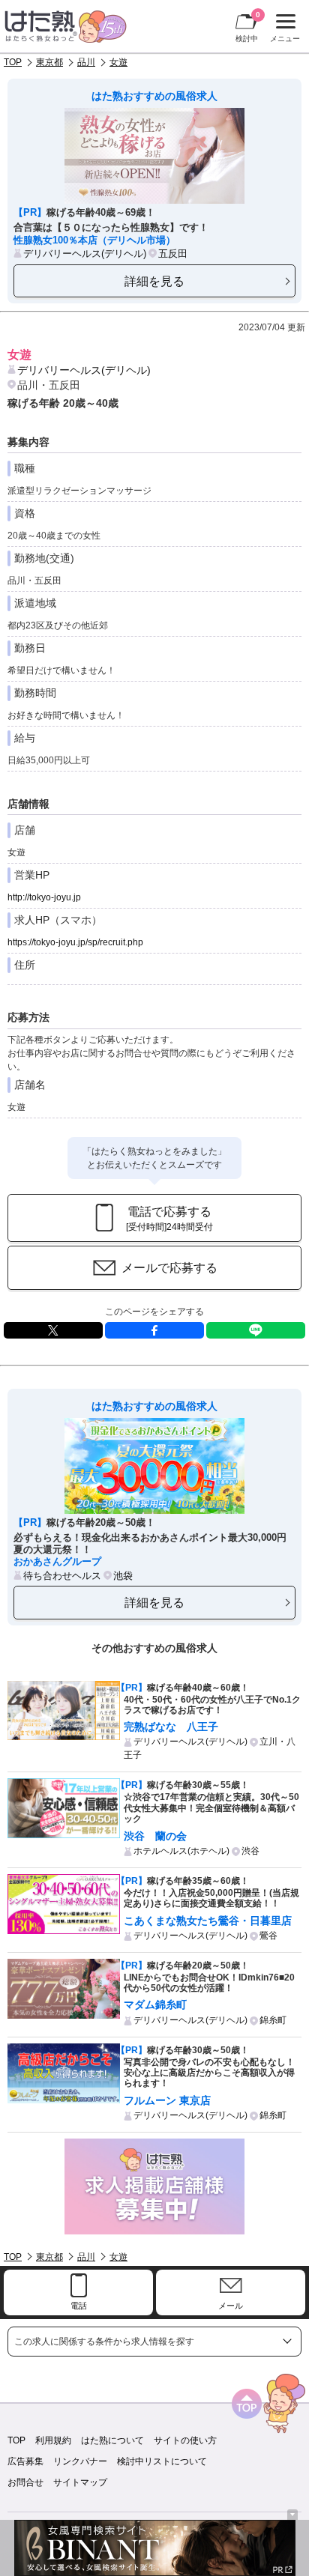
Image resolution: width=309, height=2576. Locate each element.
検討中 (248, 27)
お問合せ (25, 2482)
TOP (13, 62)
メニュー (283, 30)
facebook (154, 1330)
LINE (256, 1330)
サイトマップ (80, 2482)
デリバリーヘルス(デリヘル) (85, 254)
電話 (79, 2306)
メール (231, 2306)
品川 (86, 62)
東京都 (49, 62)
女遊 (118, 62)
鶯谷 (268, 1936)
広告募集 (25, 2461)
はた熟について (112, 2440)
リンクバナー (80, 2461)
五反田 (173, 254)
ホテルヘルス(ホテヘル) (181, 1851)
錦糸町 (273, 2020)
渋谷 (250, 1851)
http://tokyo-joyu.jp (44, 897)
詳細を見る (154, 281)
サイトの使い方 (185, 2440)
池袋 (123, 1576)
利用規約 (53, 2440)
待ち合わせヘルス (62, 1576)
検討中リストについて (162, 2461)
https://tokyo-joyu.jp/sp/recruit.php (75, 942)
